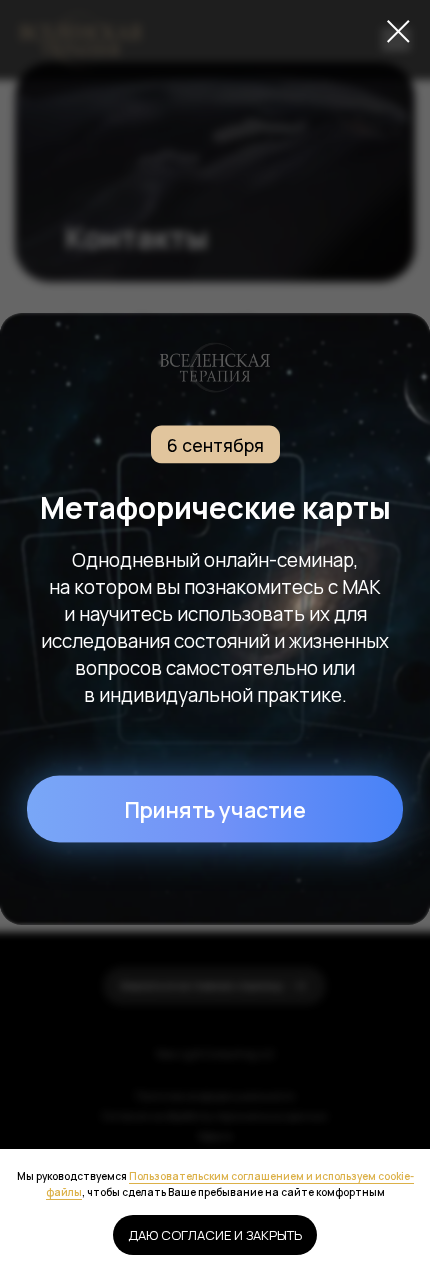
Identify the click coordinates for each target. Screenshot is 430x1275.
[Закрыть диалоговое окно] (398, 31)
